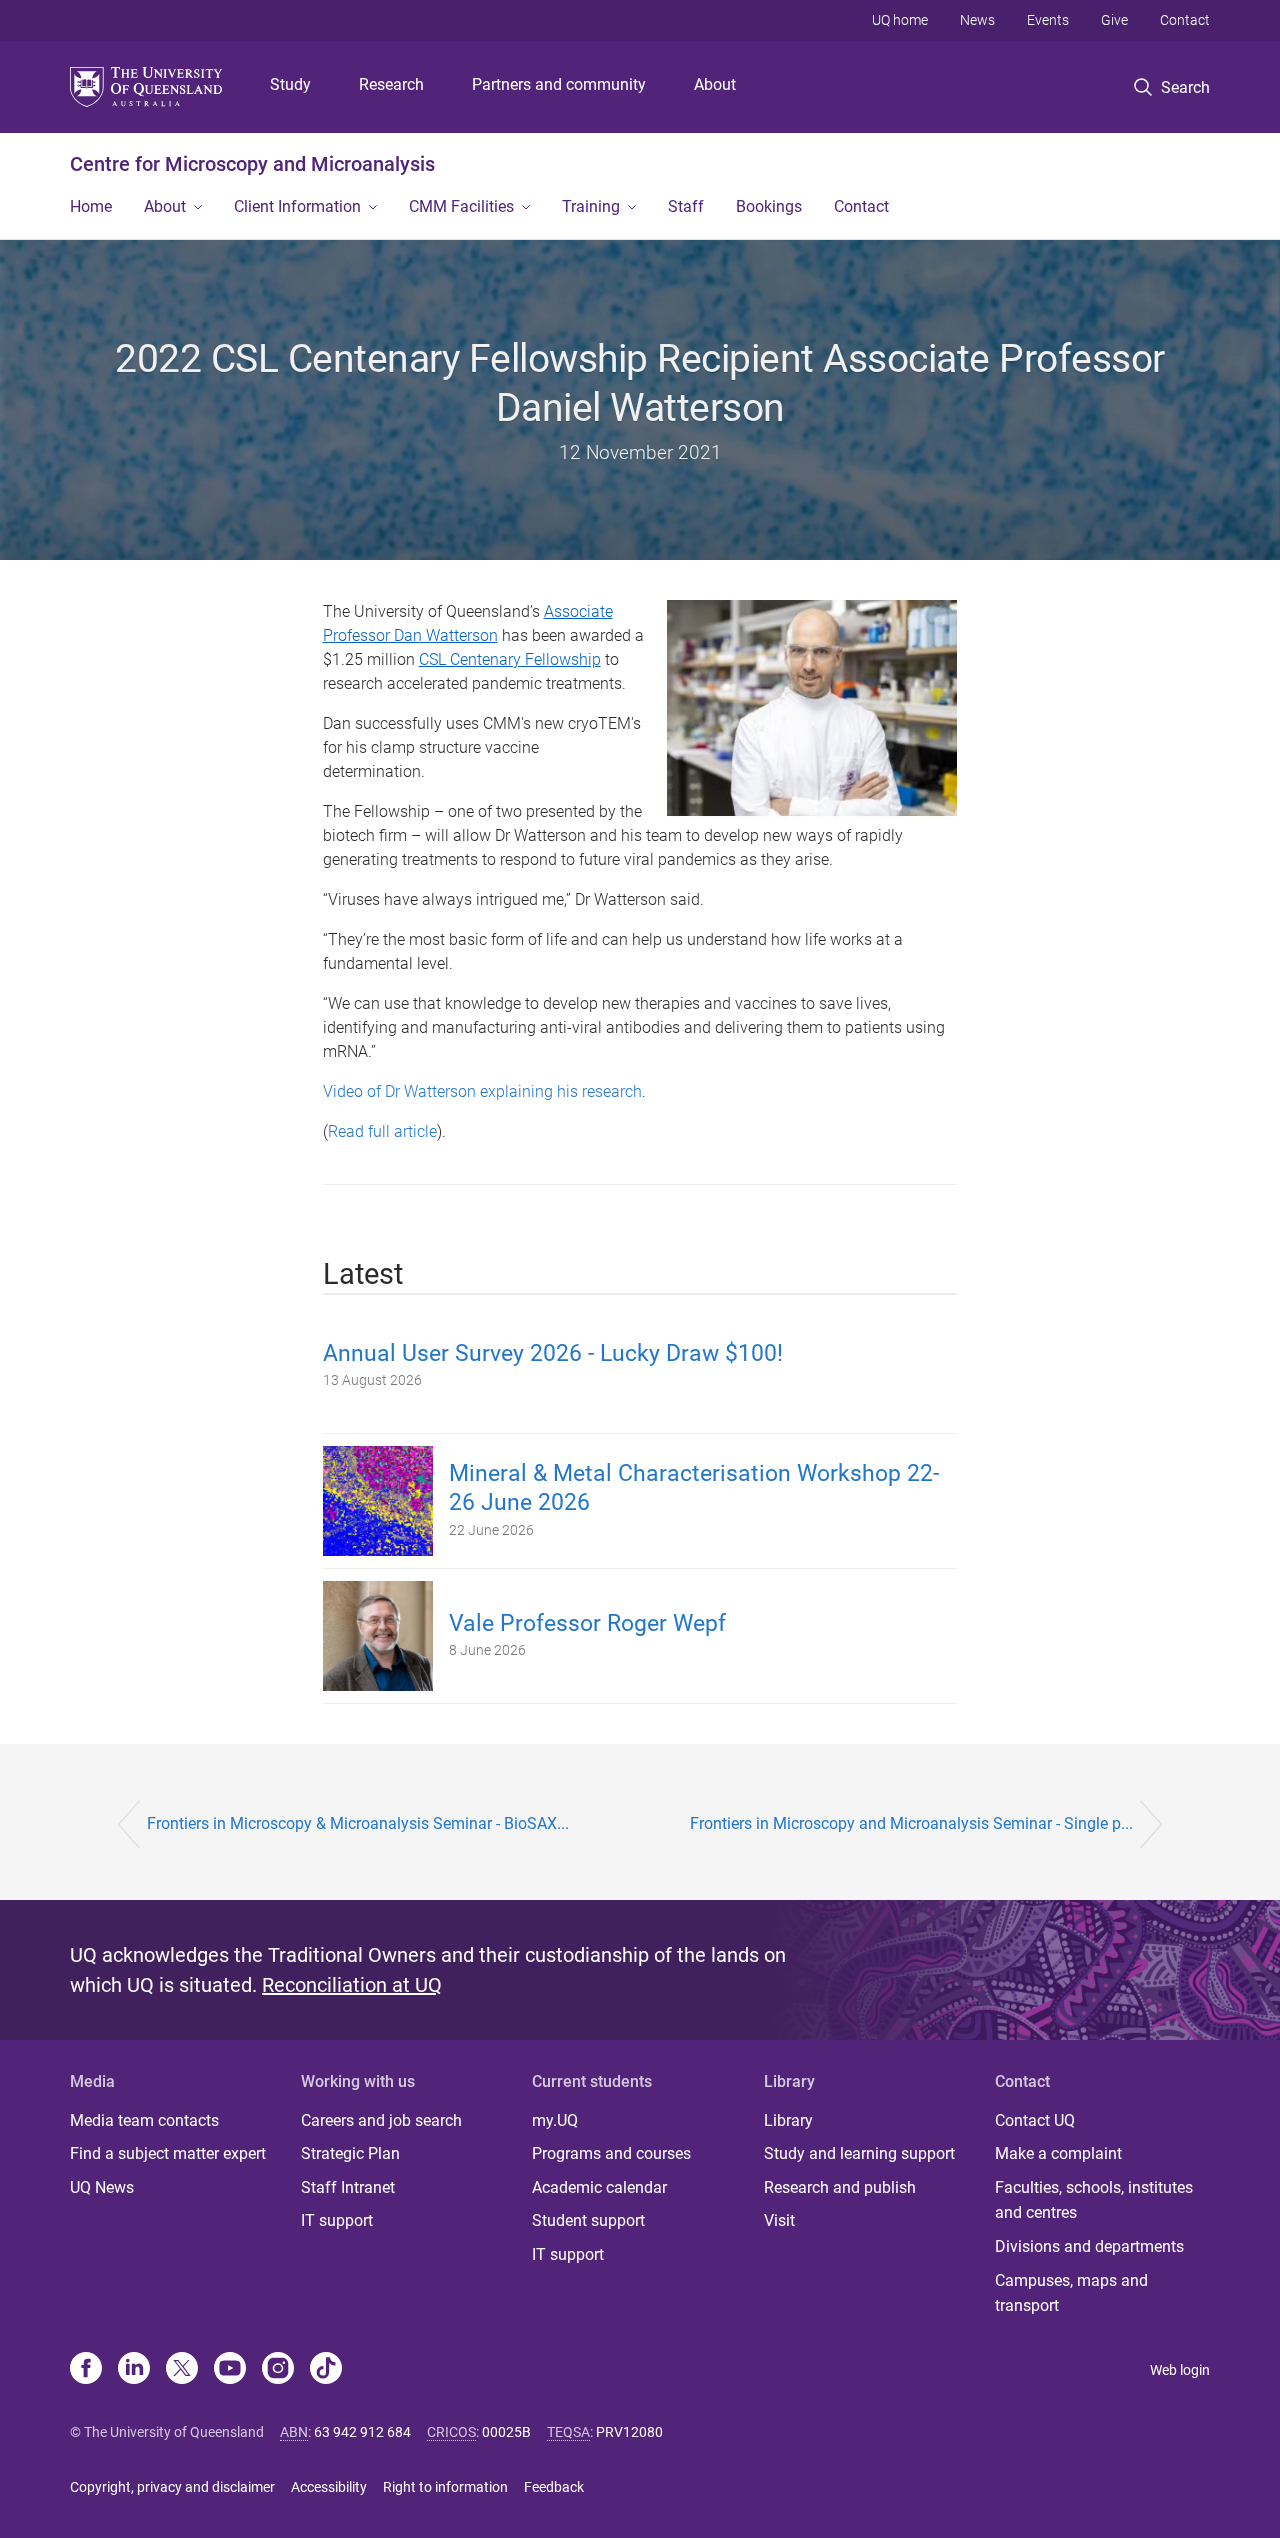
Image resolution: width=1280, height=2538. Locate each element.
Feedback (554, 2487)
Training (591, 206)
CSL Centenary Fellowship (510, 659)
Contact (1185, 20)
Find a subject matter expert (168, 2153)
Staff (686, 206)
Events (1048, 20)
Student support (588, 2220)
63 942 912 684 (362, 2432)
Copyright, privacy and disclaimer (172, 2487)
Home (91, 206)
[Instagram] (278, 2370)
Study (290, 84)
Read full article (382, 1131)
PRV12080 (629, 2432)
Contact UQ (1035, 2120)
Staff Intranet (348, 2187)
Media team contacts (144, 2120)
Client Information (297, 206)
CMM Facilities (461, 206)
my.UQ (555, 2120)
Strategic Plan (350, 2153)
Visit (779, 2220)
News (977, 20)
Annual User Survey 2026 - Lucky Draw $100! (553, 1353)
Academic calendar (599, 2187)
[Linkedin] (134, 2370)
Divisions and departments (1089, 2246)
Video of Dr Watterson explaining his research (482, 1091)
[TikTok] (326, 2370)
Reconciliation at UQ (352, 1985)
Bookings (769, 206)
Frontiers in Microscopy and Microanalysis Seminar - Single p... (911, 1823)
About (715, 84)
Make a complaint (1058, 2153)
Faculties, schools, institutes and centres (1094, 2200)
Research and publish (840, 2187)
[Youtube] (230, 2370)
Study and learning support (859, 2153)
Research (391, 84)
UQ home (900, 20)
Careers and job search (381, 2120)
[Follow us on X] (182, 2370)
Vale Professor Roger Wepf (587, 1623)
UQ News (102, 2187)
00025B (506, 2432)
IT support (337, 2220)
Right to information (445, 2487)
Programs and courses (611, 2153)
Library (788, 2120)
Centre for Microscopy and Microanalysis (252, 164)
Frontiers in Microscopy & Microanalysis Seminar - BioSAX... (358, 1823)
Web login (1180, 2370)
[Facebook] (86, 2370)
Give (1114, 20)
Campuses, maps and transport (1071, 2293)
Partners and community (559, 84)
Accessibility (329, 2487)
